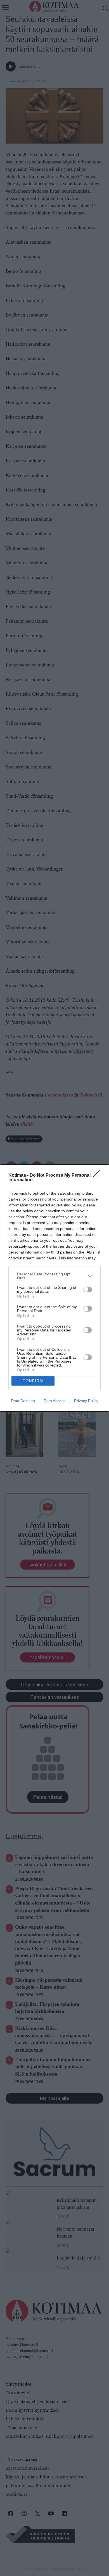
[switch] (87, 1289)
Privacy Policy (86, 1401)
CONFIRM (33, 1381)
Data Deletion (23, 1401)
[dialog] (54, 1288)
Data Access (54, 1401)
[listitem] (54, 1276)
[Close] (98, 1176)
